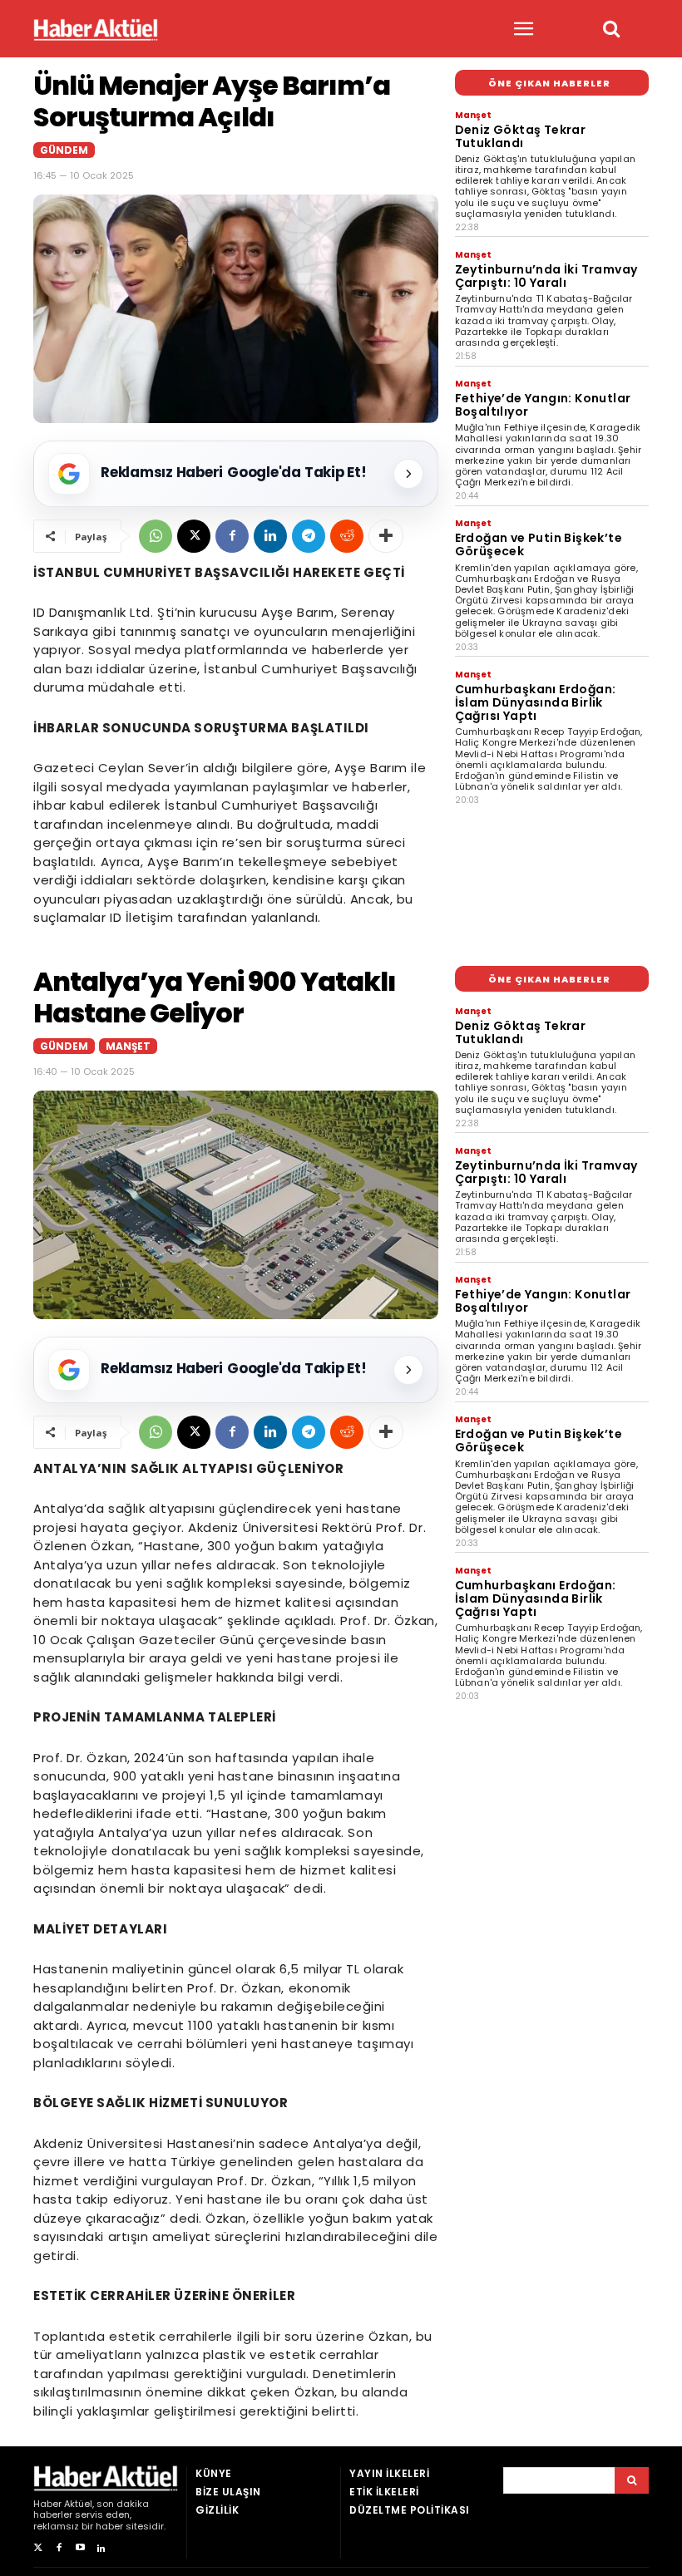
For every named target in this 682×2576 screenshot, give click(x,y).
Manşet (473, 115)
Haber (47, 2504)
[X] (194, 536)
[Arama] (632, 2480)
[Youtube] (80, 2548)
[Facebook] (232, 536)
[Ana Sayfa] (96, 30)
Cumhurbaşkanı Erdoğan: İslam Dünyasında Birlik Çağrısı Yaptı (536, 702)
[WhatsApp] (156, 536)
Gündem (64, 150)
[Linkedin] (270, 536)
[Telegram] (309, 536)
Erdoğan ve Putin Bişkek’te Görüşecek (539, 544)
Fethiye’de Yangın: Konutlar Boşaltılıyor (543, 405)
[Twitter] (38, 2548)
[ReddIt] (347, 536)
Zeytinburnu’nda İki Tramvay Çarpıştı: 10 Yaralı (546, 276)
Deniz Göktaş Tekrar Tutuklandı (521, 136)
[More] (386, 536)
